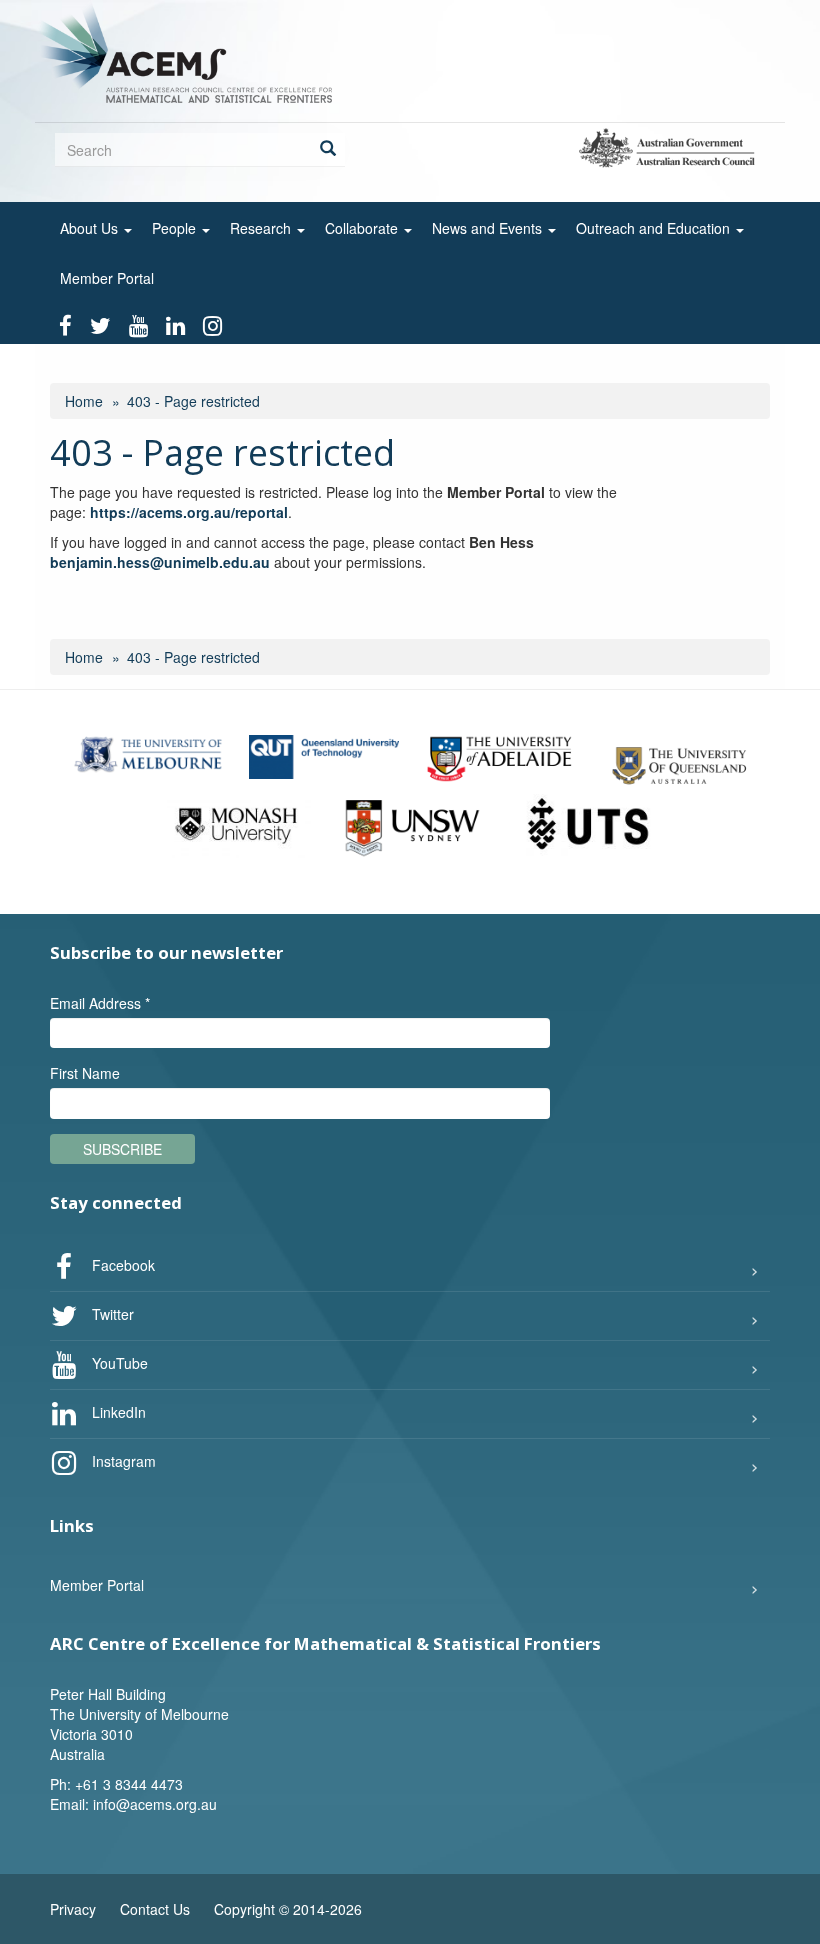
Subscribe (122, 1149)
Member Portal (107, 278)
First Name (85, 1073)
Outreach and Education (655, 228)
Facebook (121, 1264)
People (176, 228)
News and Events (489, 228)
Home (84, 401)
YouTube (118, 1362)
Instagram (122, 1460)
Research (262, 228)
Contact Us (155, 1909)
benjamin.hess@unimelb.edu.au (160, 562)
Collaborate (363, 228)
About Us (91, 228)
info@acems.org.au (155, 1804)
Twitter (111, 1313)
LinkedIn (117, 1411)
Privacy (73, 1909)
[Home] (191, 51)
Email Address (100, 1003)
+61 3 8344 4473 (129, 1784)
